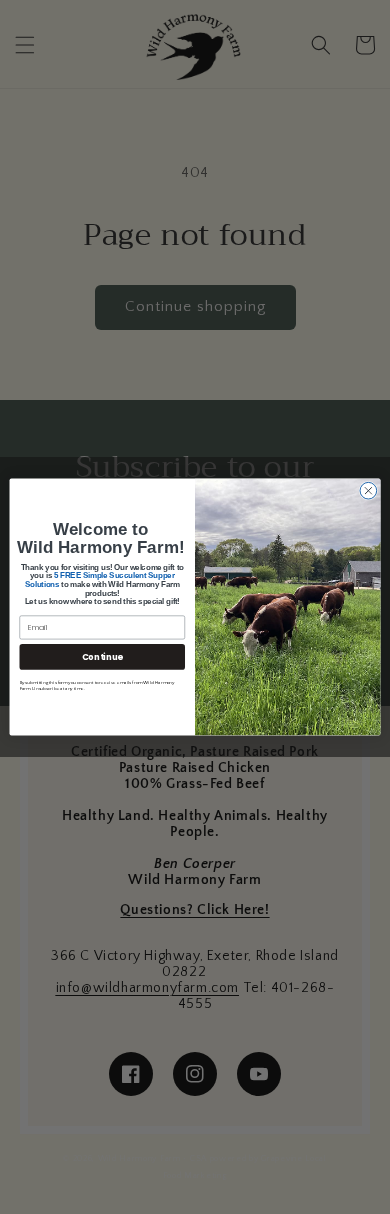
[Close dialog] (368, 490)
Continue (102, 657)
